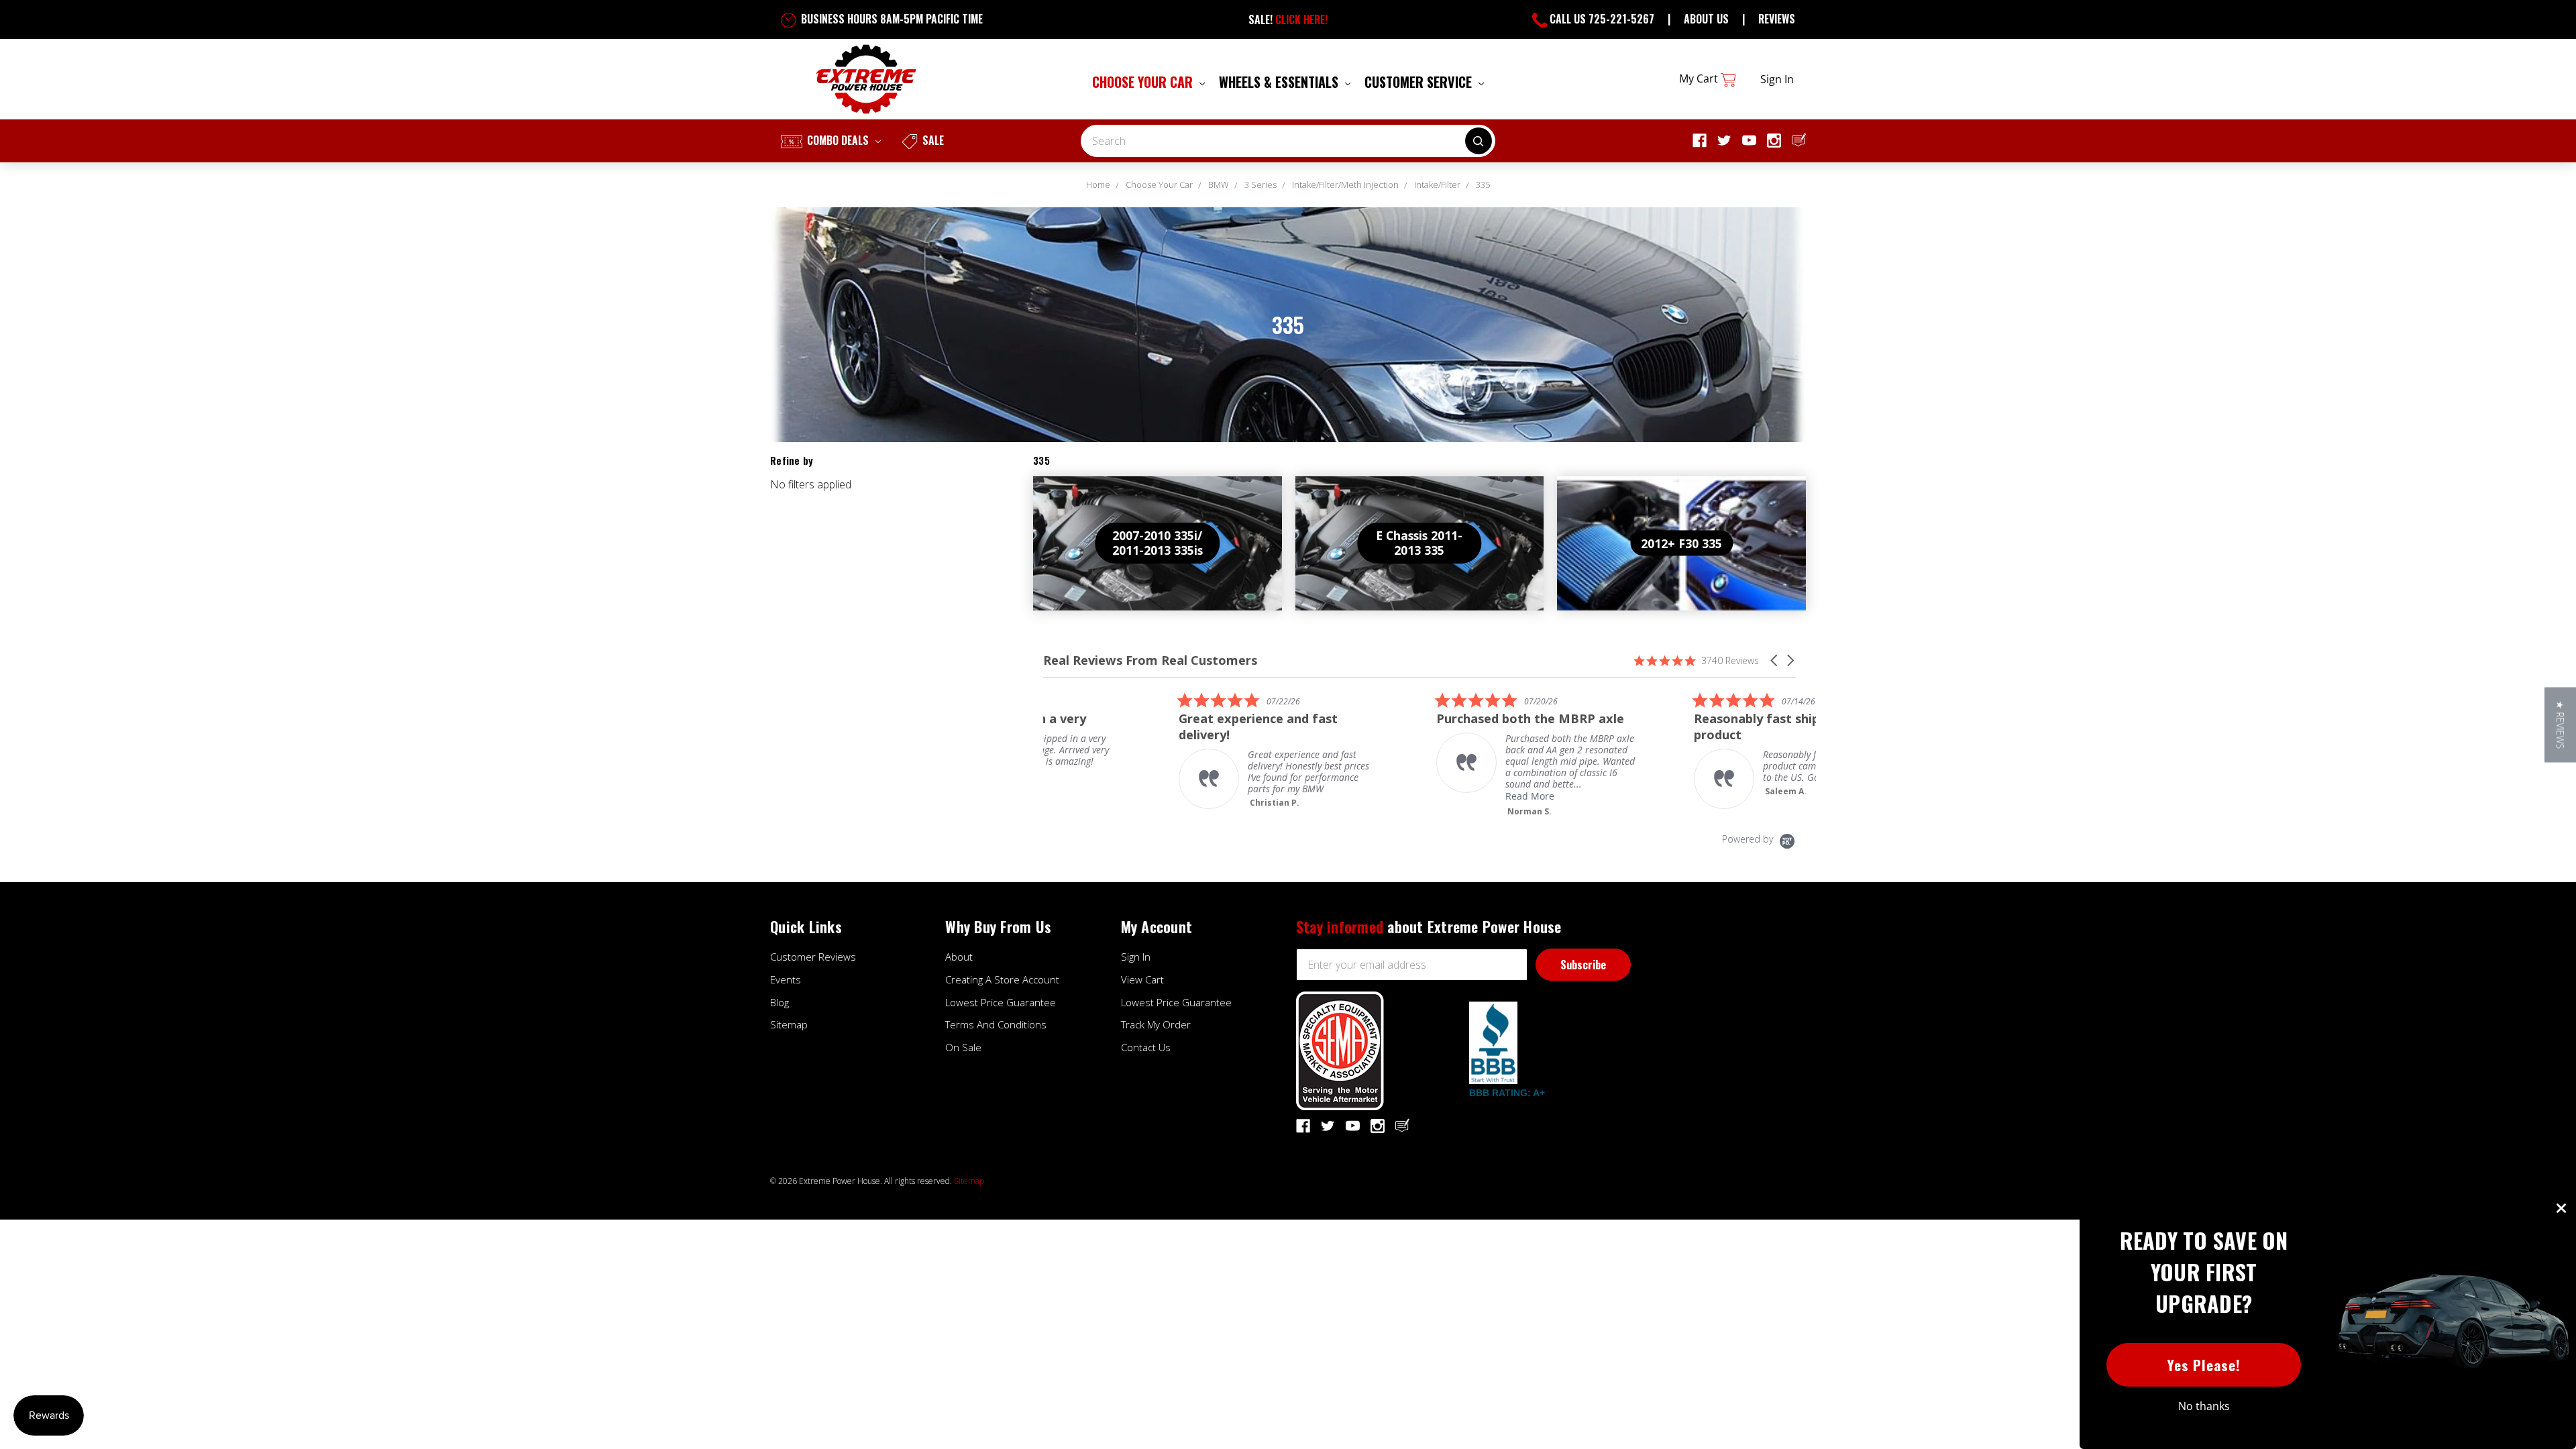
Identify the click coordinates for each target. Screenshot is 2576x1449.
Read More (1394, 796)
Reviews (1777, 19)
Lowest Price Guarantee (1001, 1002)
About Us (1706, 19)
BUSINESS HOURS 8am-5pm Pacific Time (891, 19)
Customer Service (1420, 82)
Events (786, 979)
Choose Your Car (1144, 82)
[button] (1775, 660)
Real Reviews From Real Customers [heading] (1150, 660)
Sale (932, 140)
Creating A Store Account (1002, 979)
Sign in (1777, 79)
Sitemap (789, 1024)
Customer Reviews (813, 957)
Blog (780, 1002)
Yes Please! (2204, 1365)
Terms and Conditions (996, 1024)
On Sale (963, 1047)
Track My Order (1156, 1024)
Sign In (1136, 957)
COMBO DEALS (838, 140)
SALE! (1288, 19)
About (959, 957)
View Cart (1142, 979)
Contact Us (1146, 1047)
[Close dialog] (2561, 1208)
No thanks (2204, 1406)
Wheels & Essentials (1280, 82)
